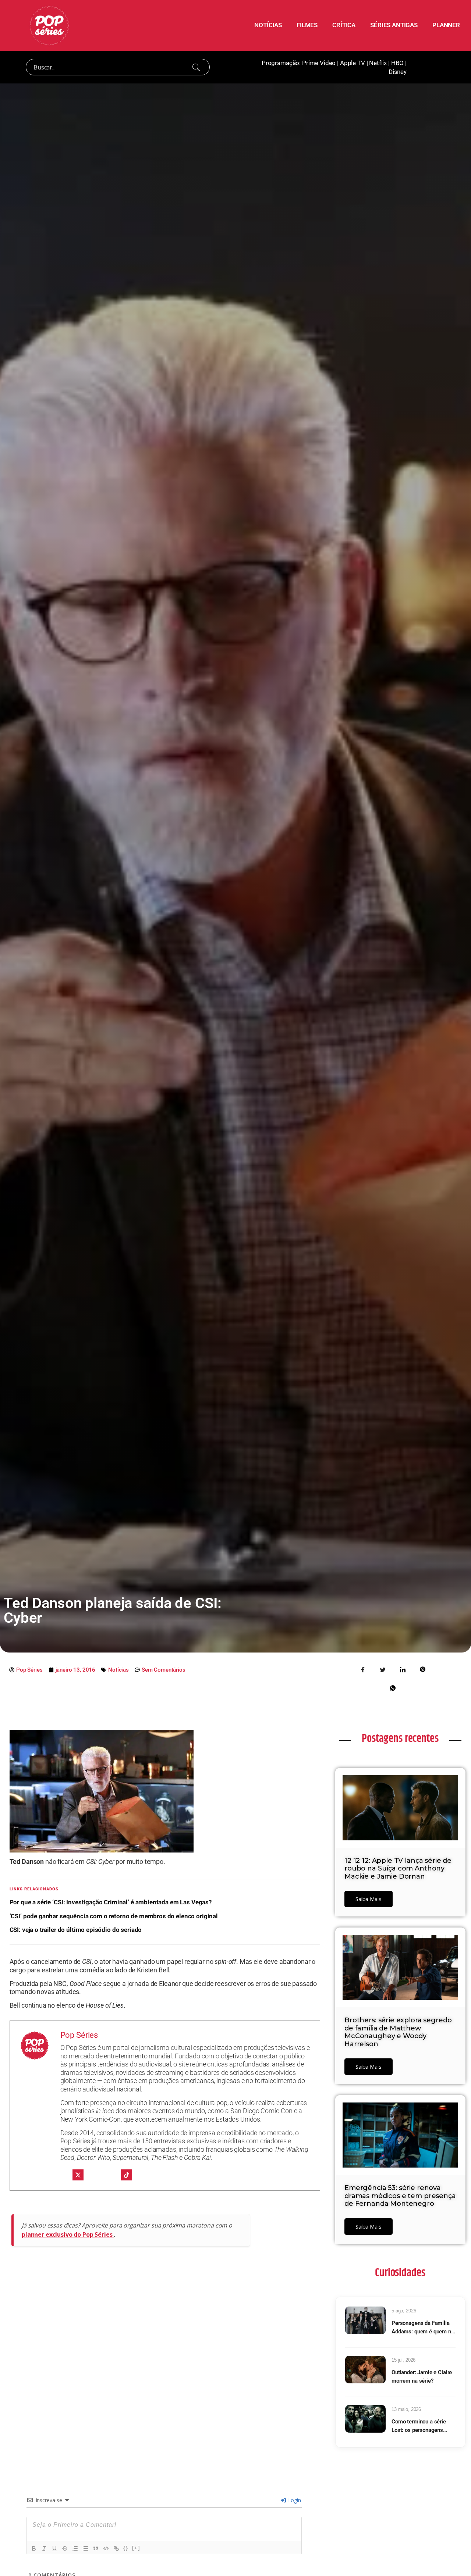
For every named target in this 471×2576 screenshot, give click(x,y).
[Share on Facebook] (363, 1669)
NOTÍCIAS (268, 25)
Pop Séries (79, 2035)
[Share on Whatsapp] (393, 1687)
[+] (136, 2548)
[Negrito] (34, 2548)
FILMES (307, 25)
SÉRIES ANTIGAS (394, 25)
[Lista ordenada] (75, 2548)
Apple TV (353, 63)
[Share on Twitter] (383, 1669)
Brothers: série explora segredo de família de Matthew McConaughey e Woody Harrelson (398, 2032)
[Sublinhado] (54, 2548)
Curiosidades (400, 2273)
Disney (398, 72)
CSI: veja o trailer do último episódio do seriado (76, 1930)
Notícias (118, 1670)
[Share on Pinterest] (422, 1669)
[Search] (196, 67)
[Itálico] (44, 2548)
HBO (398, 63)
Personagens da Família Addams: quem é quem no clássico (423, 2328)
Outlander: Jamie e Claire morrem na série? (422, 2377)
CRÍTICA (344, 25)
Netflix (378, 63)
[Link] (116, 2548)
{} (126, 2548)
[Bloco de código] (106, 2548)
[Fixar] (65, 2548)
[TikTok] (127, 2175)
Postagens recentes (400, 1739)
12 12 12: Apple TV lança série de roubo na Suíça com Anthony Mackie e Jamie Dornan (398, 1868)
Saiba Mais (369, 1899)
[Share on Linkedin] (403, 1669)
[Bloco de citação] (96, 2548)
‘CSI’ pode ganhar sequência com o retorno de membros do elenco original (114, 1916)
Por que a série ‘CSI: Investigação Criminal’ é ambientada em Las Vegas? (111, 1902)
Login (294, 2500)
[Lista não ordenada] (85, 2548)
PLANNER (446, 25)
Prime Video (319, 63)
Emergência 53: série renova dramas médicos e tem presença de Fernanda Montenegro (400, 2196)
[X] (78, 2175)
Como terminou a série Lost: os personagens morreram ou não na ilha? (422, 2426)
